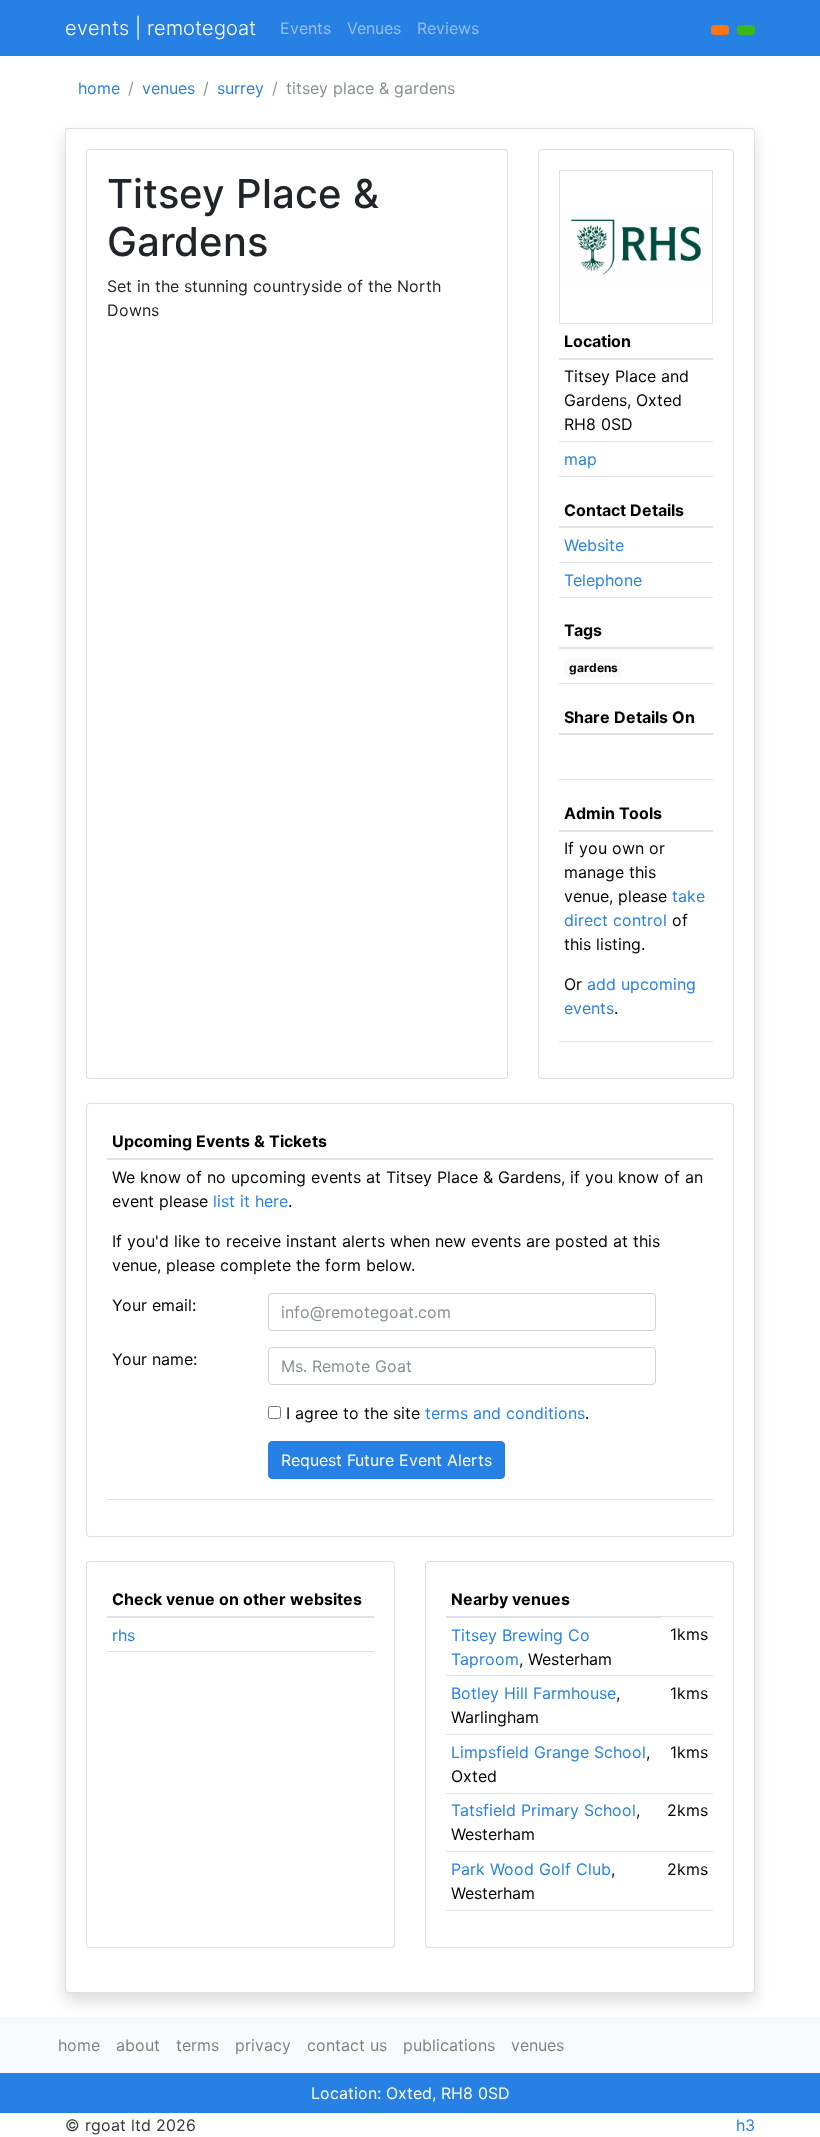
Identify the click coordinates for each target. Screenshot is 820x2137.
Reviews (448, 28)
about (138, 2045)
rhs (123, 1635)
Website (594, 545)
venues (168, 88)
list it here (250, 1201)
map (580, 459)
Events (305, 28)
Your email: (154, 1305)
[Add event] (720, 30)
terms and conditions (505, 1413)
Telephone (603, 580)
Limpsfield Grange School (548, 1752)
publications (449, 2045)
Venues (374, 28)
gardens (593, 667)
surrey (240, 88)
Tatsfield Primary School (543, 1810)
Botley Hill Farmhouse (533, 1693)
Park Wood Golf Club (531, 1869)
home (99, 88)
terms (197, 2045)
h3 (745, 2125)
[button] (746, 30)
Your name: (154, 1359)
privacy (263, 2045)
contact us (347, 2045)
